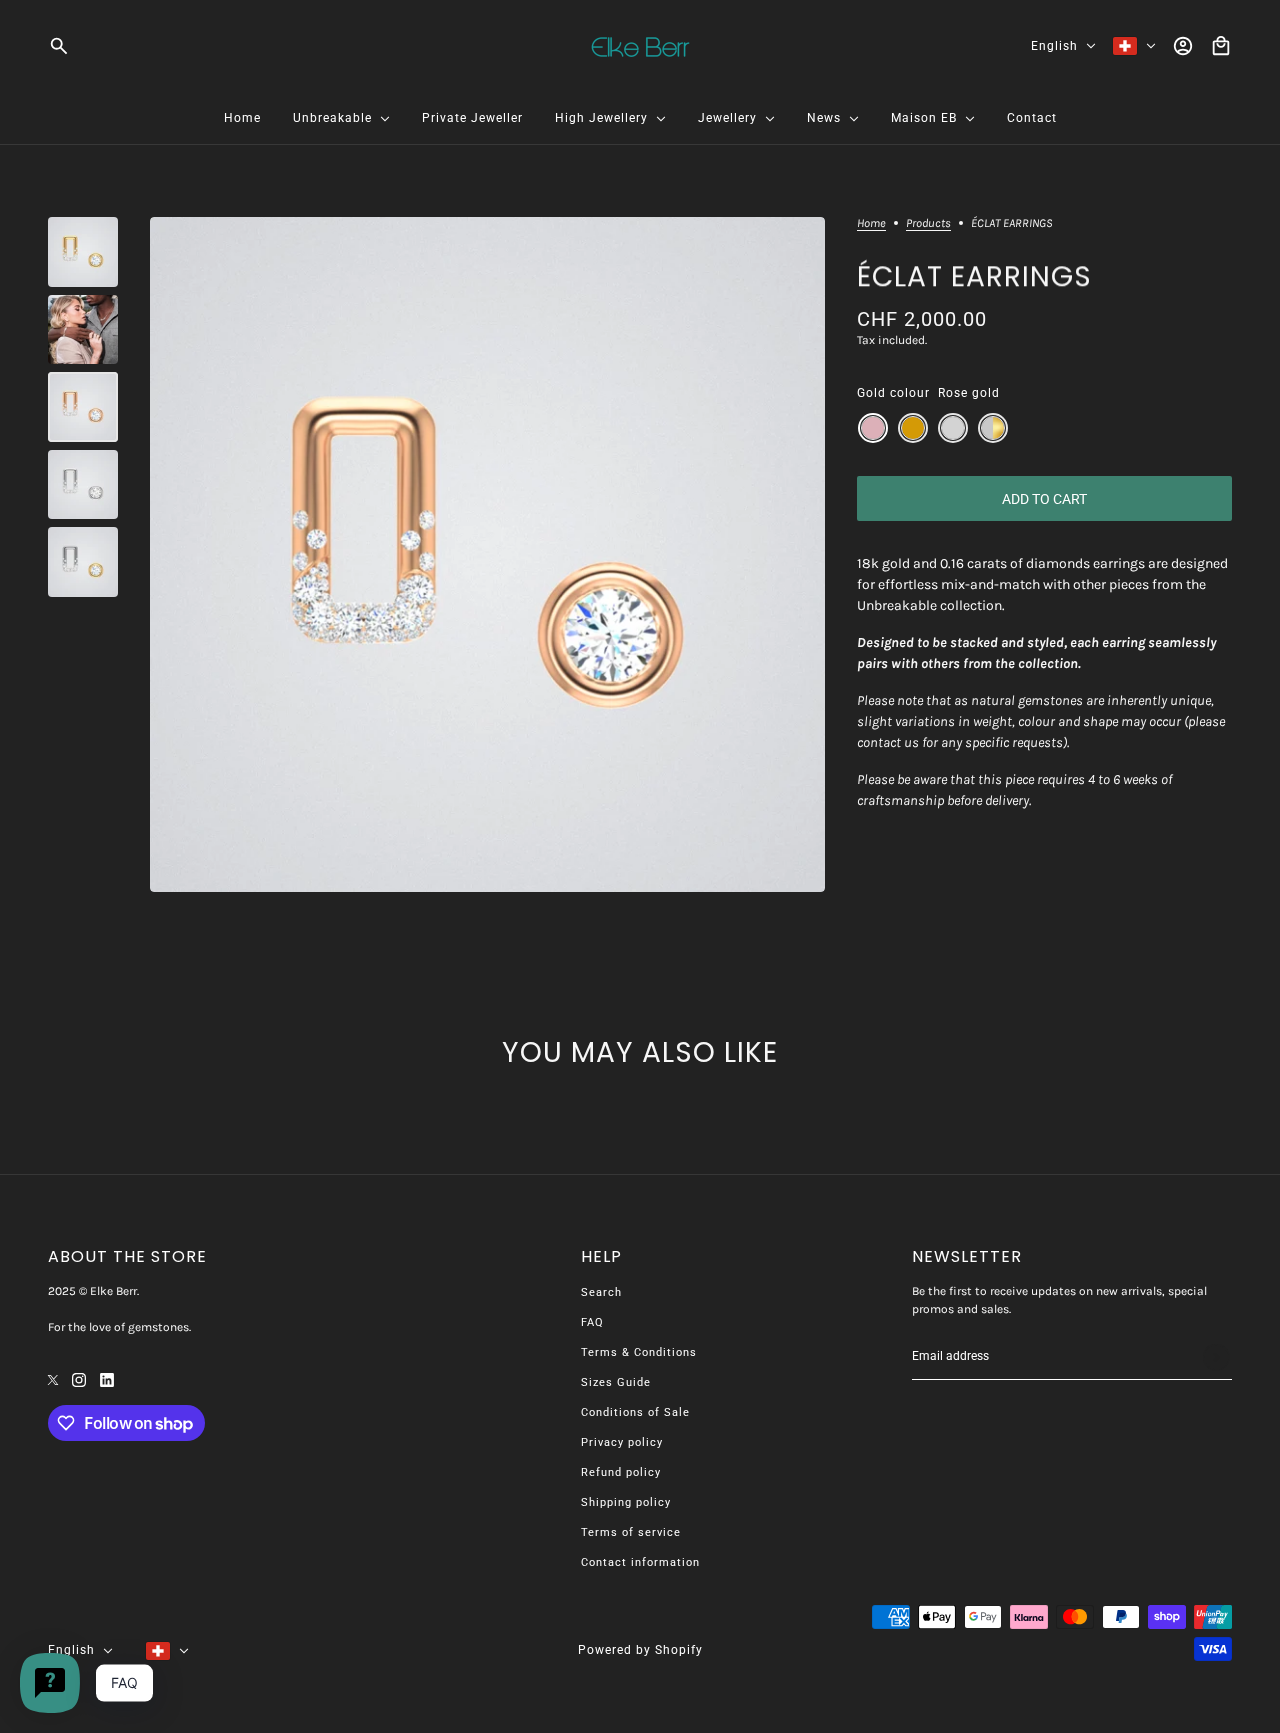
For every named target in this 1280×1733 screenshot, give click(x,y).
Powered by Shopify (640, 1650)
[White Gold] (953, 428)
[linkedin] (107, 1378)
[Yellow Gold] (913, 428)
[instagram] (79, 1378)
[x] (53, 1378)
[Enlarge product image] (487, 554)
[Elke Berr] (640, 46)
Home (871, 223)
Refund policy (621, 1472)
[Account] (1183, 46)
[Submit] (1216, 1357)
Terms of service (631, 1532)
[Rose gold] (873, 428)
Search (601, 1292)
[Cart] (1221, 46)
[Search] (59, 46)
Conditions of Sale (635, 1412)
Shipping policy (626, 1502)
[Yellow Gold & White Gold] (993, 428)
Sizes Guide (616, 1382)
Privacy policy (622, 1442)
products (928, 223)
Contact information (640, 1562)
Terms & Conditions (639, 1352)
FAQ (592, 1322)
